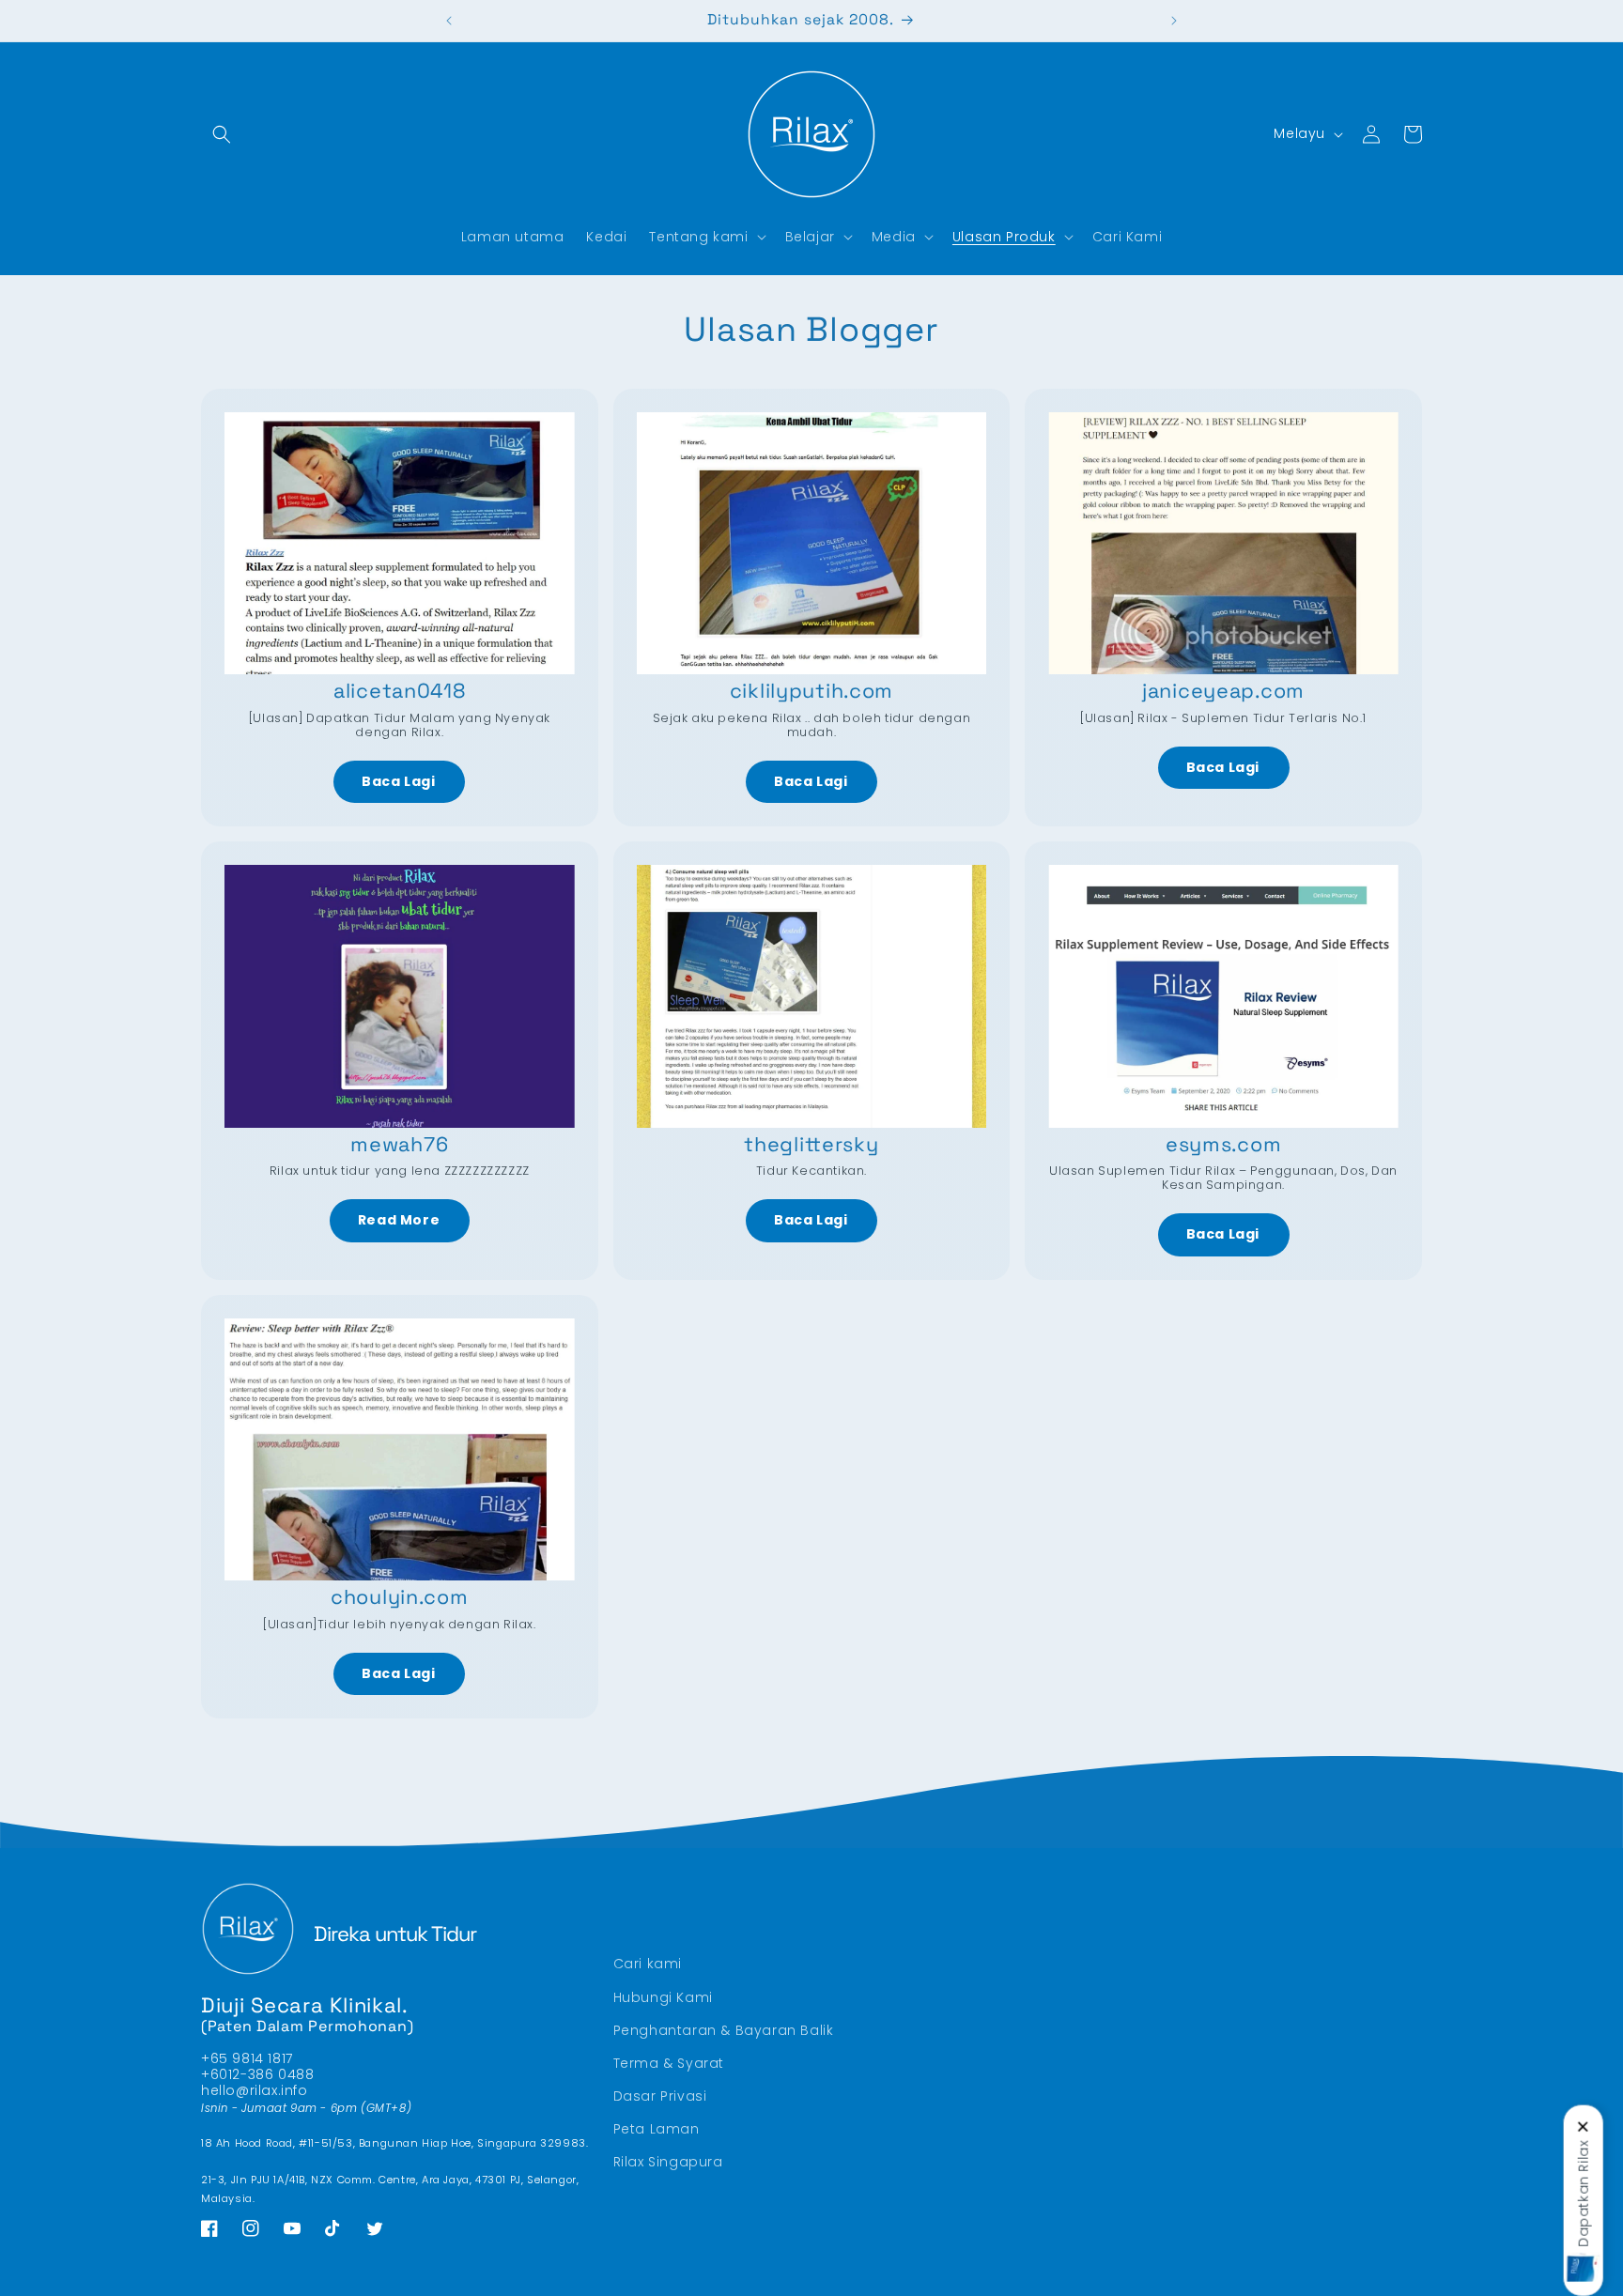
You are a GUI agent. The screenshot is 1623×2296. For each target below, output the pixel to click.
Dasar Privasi (660, 2096)
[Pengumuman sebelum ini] (449, 21)
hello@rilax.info (255, 2090)
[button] (222, 134)
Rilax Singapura (668, 2162)
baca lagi (398, 781)
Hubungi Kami (663, 1996)
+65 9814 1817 (247, 2058)
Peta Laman (657, 2129)
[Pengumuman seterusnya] (1174, 21)
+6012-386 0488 (257, 2074)
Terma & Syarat (669, 2063)
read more (399, 1220)
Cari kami (648, 1964)
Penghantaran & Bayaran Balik (724, 2030)
